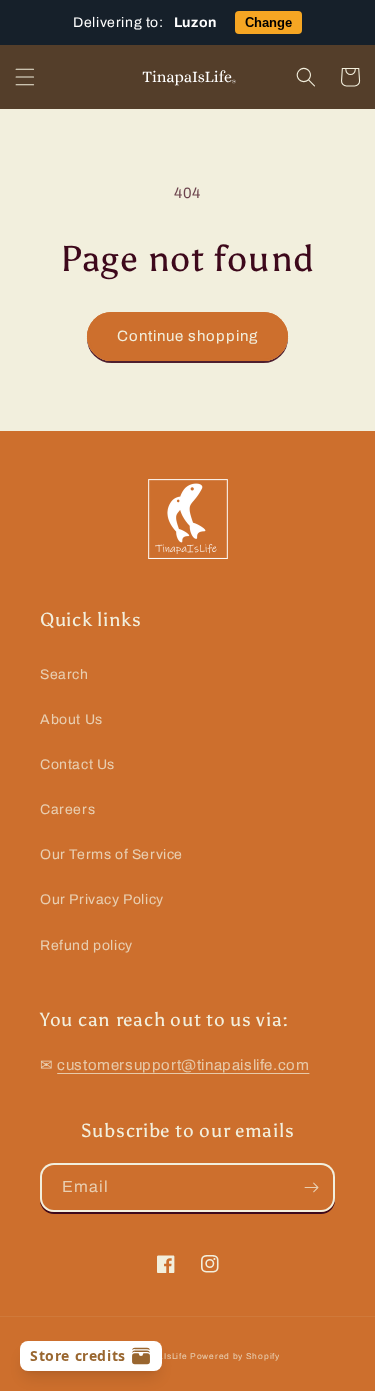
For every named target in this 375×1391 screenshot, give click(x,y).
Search (64, 674)
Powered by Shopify (235, 1356)
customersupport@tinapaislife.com (183, 1065)
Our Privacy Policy (102, 899)
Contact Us (77, 764)
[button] (25, 77)
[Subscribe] (311, 1187)
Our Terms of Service (111, 854)
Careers (67, 809)
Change (268, 22)
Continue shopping (187, 336)
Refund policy (86, 945)
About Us (71, 719)
